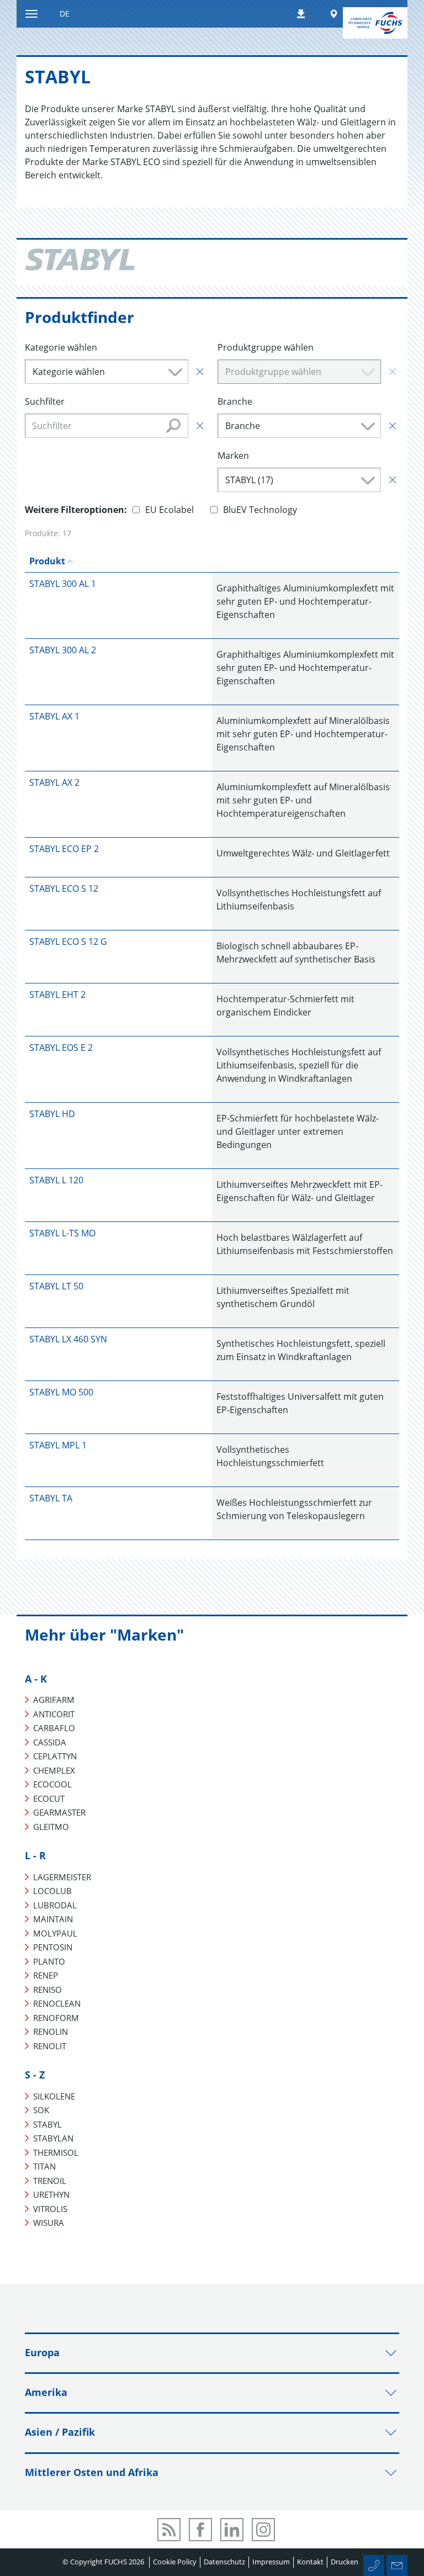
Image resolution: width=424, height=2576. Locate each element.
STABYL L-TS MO (62, 1233)
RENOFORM (56, 2018)
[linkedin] (232, 2530)
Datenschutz (224, 2562)
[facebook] (200, 2530)
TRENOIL (50, 2181)
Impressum (271, 2562)
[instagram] (263, 2530)
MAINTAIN (53, 1919)
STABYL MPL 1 (58, 1445)
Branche (235, 401)
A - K (36, 1679)
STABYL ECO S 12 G (68, 941)
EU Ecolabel (169, 510)
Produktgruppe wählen (266, 347)
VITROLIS (50, 2209)
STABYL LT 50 (56, 1286)
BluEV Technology (260, 510)
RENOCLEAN (57, 2003)
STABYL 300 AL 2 (63, 650)
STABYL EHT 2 (57, 995)
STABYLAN (53, 2138)
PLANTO (49, 1961)
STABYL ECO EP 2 (64, 849)
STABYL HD (52, 1114)
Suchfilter (45, 401)
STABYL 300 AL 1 (63, 584)
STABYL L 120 (56, 1180)
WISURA (49, 2223)
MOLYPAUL (55, 1933)
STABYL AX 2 (54, 782)
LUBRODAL (55, 1905)
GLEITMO (51, 1827)
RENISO (47, 1990)
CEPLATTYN (55, 1756)
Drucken (344, 2562)
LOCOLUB (52, 1891)
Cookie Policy (175, 2562)
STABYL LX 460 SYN (68, 1339)
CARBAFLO (54, 1728)
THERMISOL (56, 2152)
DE (65, 14)
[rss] (169, 2530)
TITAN (44, 2166)
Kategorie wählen (61, 347)
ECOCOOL (52, 1784)
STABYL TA (51, 1498)
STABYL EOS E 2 (61, 1048)
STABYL (47, 2124)
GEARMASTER (59, 1812)
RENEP (46, 1975)
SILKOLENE (54, 2096)
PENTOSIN (53, 1947)
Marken (233, 456)
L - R (35, 1855)
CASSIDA (50, 1742)
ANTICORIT (54, 1714)
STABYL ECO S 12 (64, 888)
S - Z (35, 2075)
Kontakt (310, 2562)
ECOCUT (49, 1799)
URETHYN (51, 2194)
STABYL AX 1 (54, 716)
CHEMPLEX (54, 1770)
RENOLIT (50, 2046)
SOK (41, 2110)
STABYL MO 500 (61, 1392)
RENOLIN (51, 2032)
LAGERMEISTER (62, 1877)
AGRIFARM (54, 1700)
